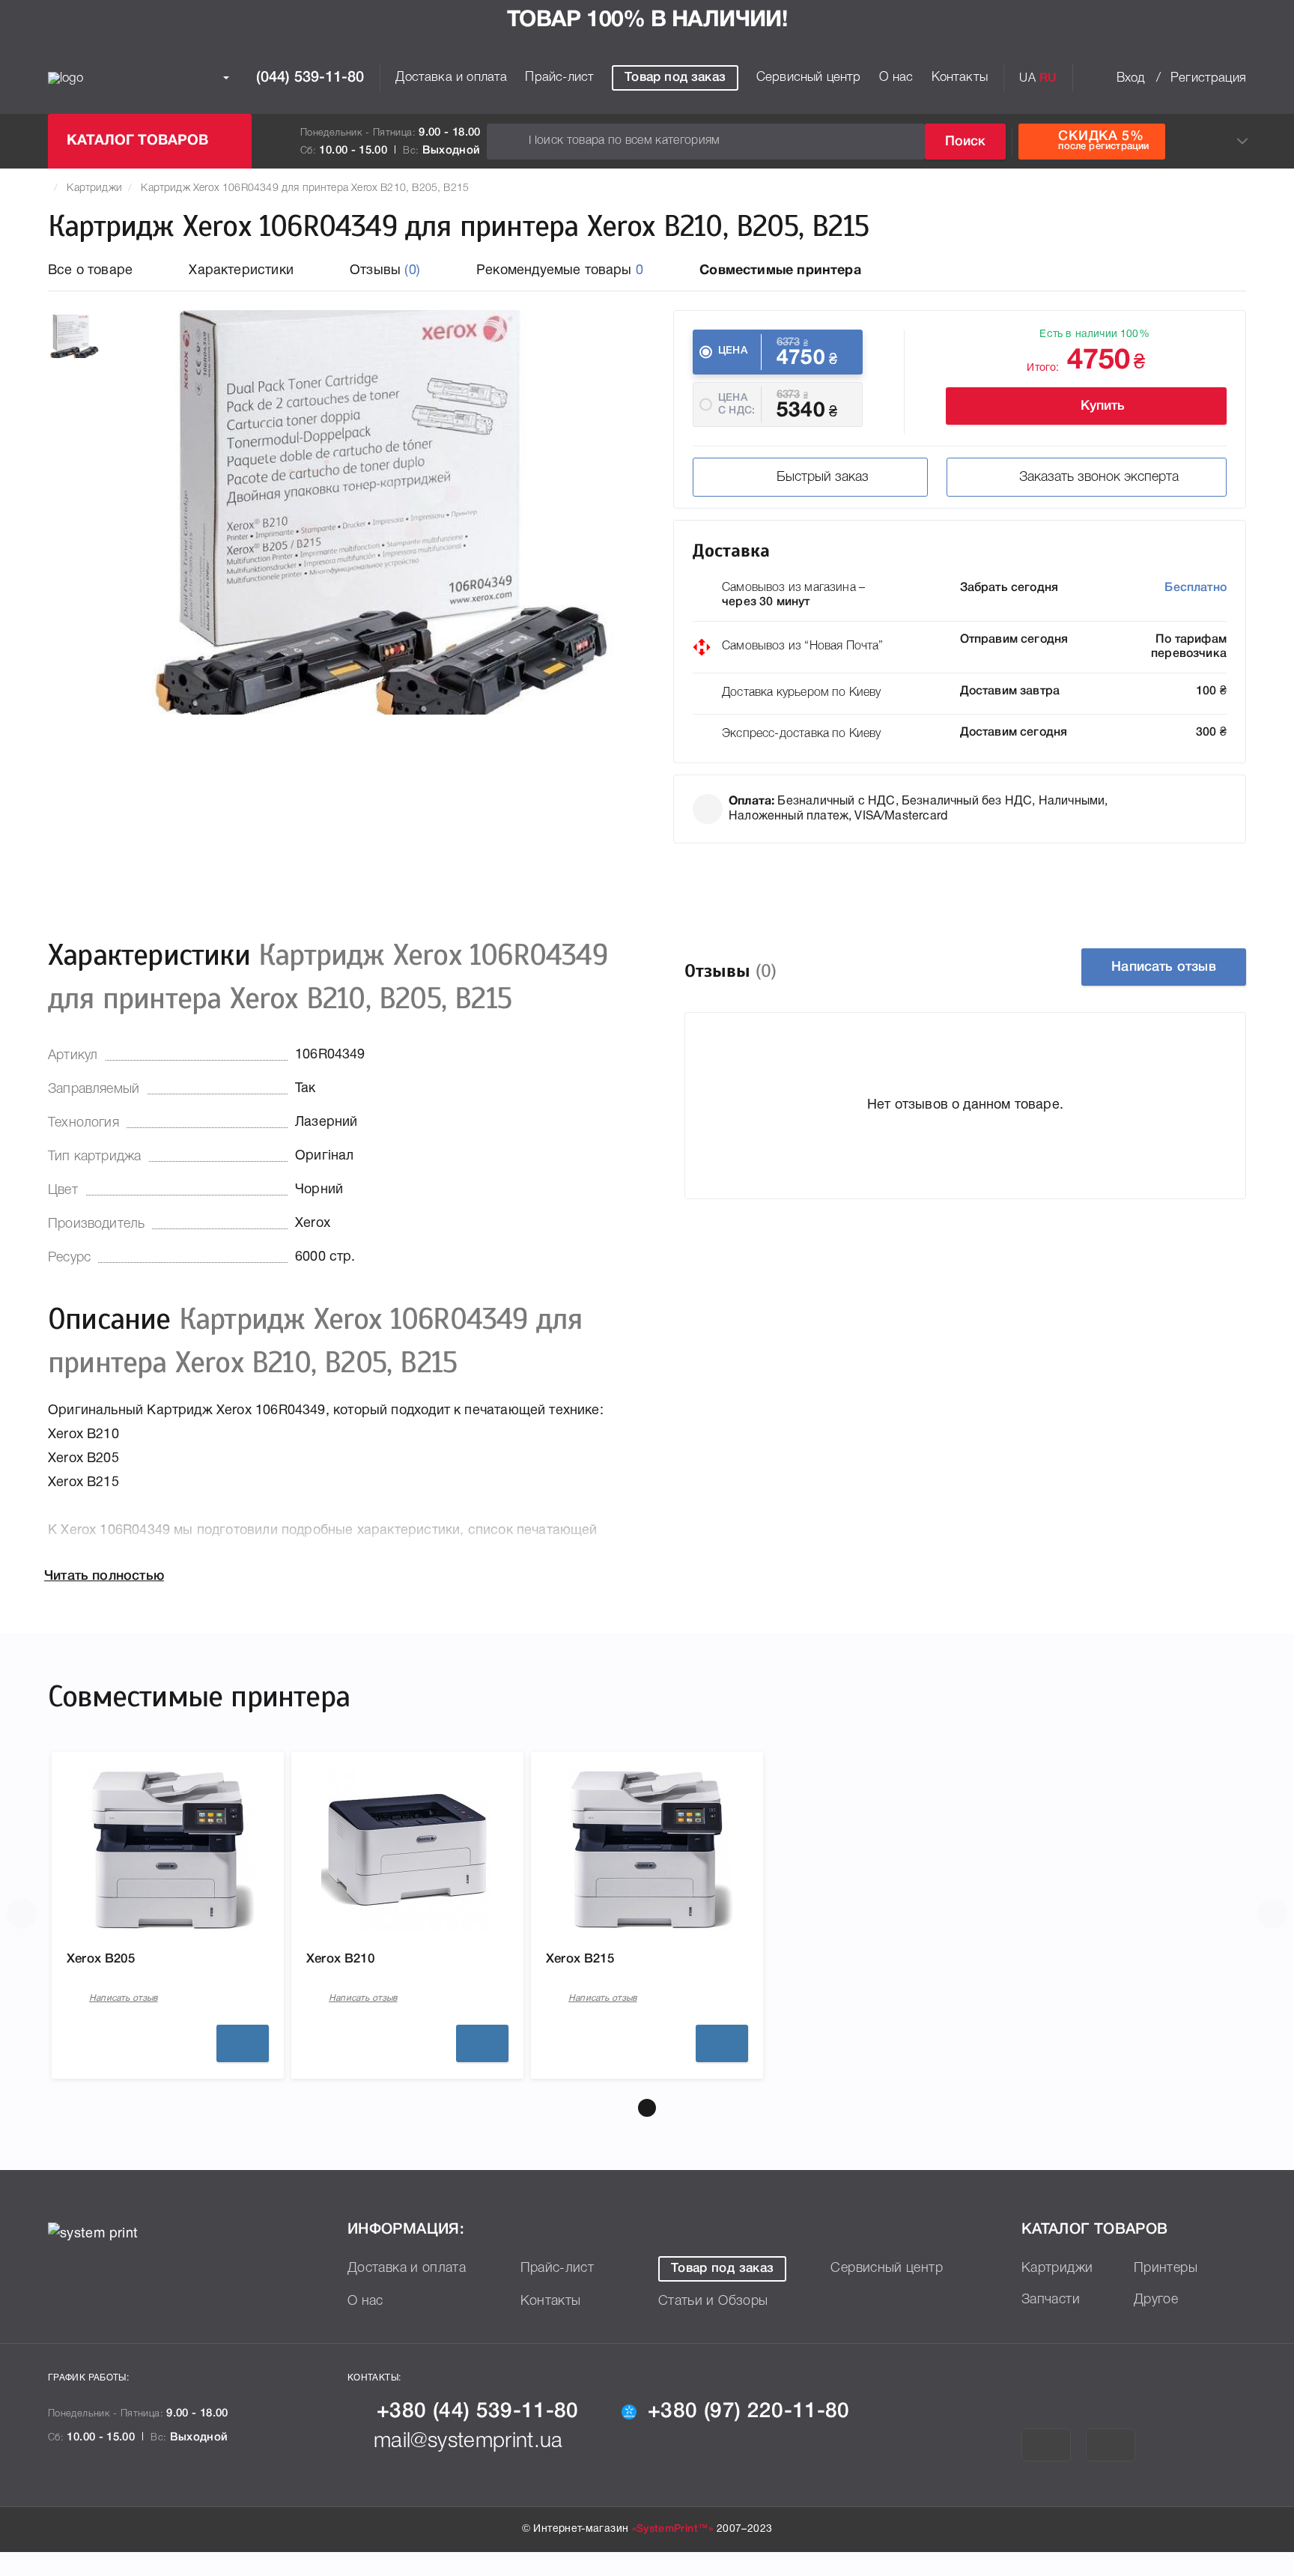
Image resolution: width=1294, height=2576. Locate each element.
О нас (896, 78)
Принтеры (1166, 2268)
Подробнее (243, 2043)
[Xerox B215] (647, 1849)
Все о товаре (90, 271)
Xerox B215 (580, 1959)
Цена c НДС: (736, 404)
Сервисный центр (809, 78)
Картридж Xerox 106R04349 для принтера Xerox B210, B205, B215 (305, 188)
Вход (1131, 78)
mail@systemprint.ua (468, 2442)
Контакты (960, 78)
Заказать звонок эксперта (1099, 477)
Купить (1103, 406)
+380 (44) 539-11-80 (478, 2412)
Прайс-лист (559, 78)
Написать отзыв (1164, 967)
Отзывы (385, 271)
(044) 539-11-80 (308, 78)
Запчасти (1051, 2300)
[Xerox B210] (407, 1849)
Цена (733, 351)
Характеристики (241, 271)
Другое (1156, 2300)
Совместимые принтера (780, 271)
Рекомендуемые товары (560, 271)
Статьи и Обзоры (713, 2301)
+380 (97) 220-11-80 (749, 2412)
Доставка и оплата (451, 78)
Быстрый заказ (823, 477)
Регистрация (1208, 78)
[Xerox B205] (168, 1849)
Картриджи (94, 188)
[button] (647, 2108)
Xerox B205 (101, 1959)
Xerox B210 (340, 1959)
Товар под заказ (675, 78)
